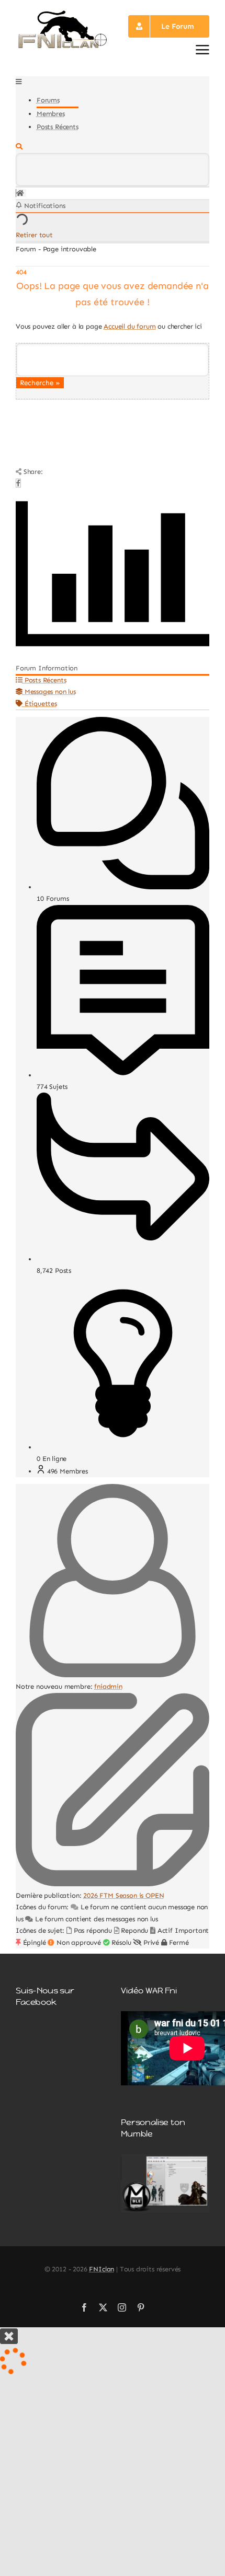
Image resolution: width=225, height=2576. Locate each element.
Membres (51, 114)
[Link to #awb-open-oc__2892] (203, 50)
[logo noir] (62, 13)
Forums (48, 100)
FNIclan (102, 2269)
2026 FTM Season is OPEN (123, 1895)
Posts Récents (58, 127)
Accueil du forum (130, 326)
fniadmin (108, 1686)
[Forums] (20, 193)
